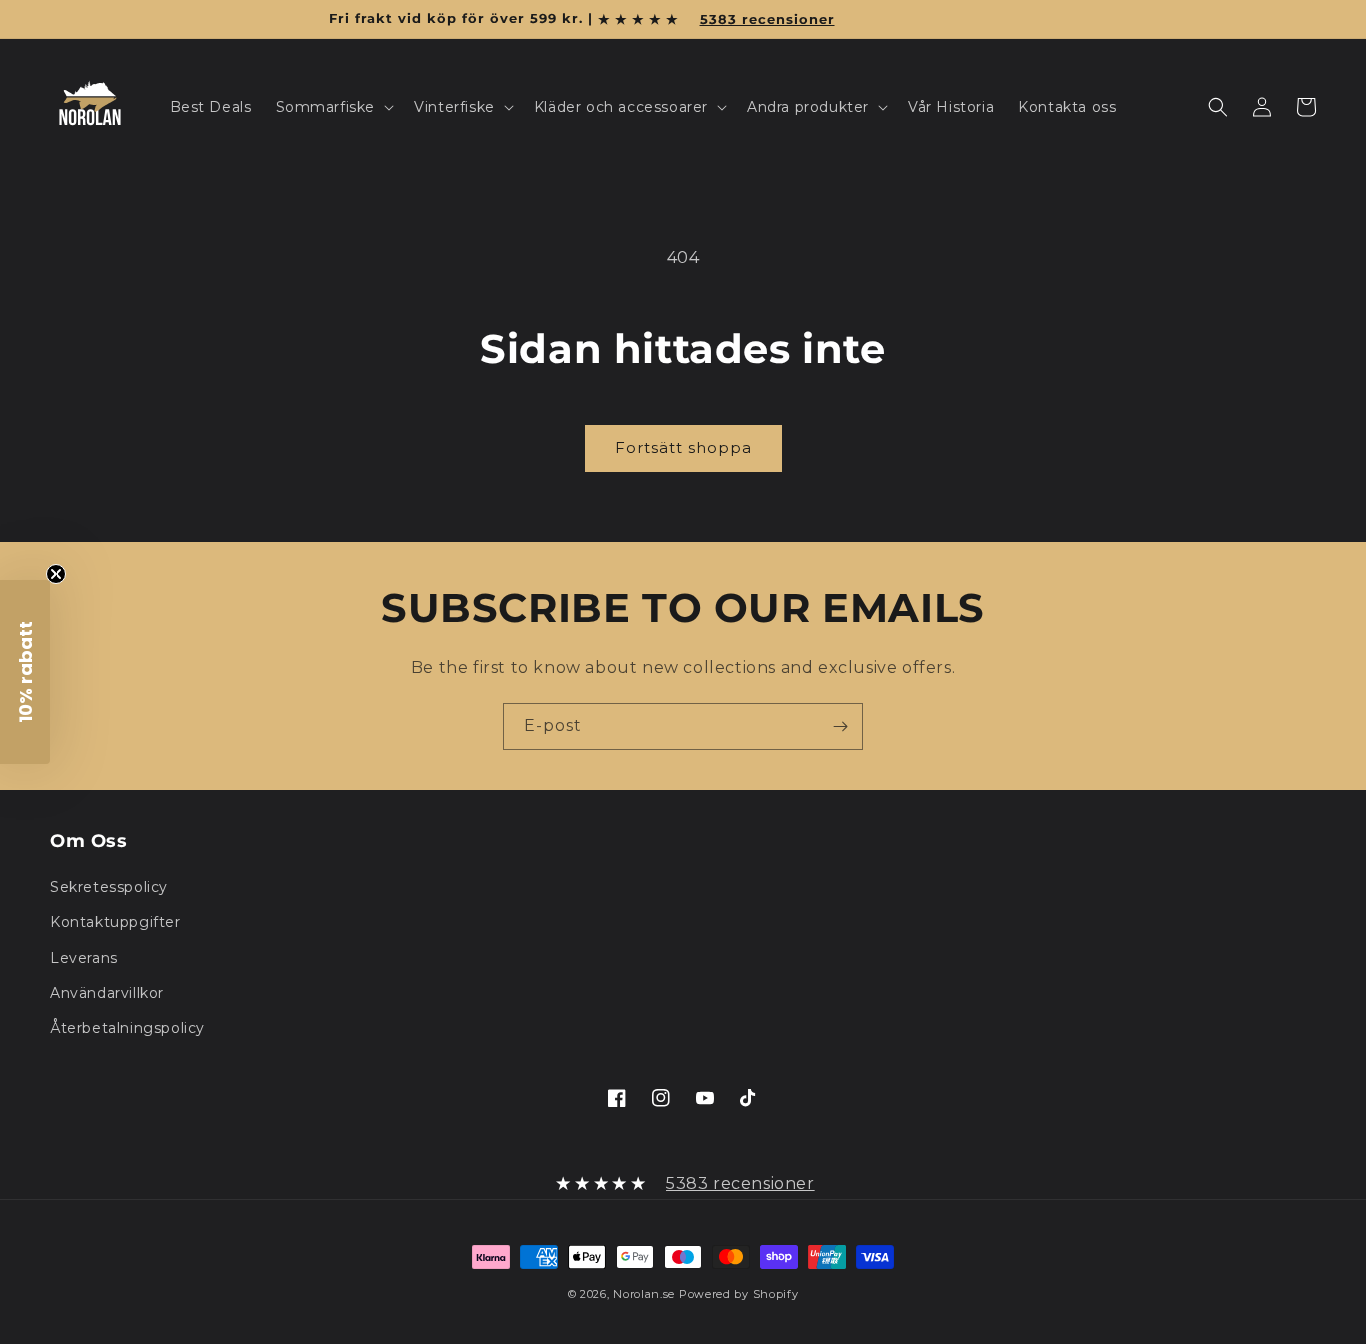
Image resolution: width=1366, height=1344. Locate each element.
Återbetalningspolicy (127, 1028)
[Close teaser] (56, 574)
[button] (333, 107)
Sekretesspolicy (109, 887)
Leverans (84, 958)
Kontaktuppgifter (115, 922)
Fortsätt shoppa (683, 447)
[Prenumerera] (840, 726)
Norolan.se (644, 1294)
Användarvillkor (107, 993)
